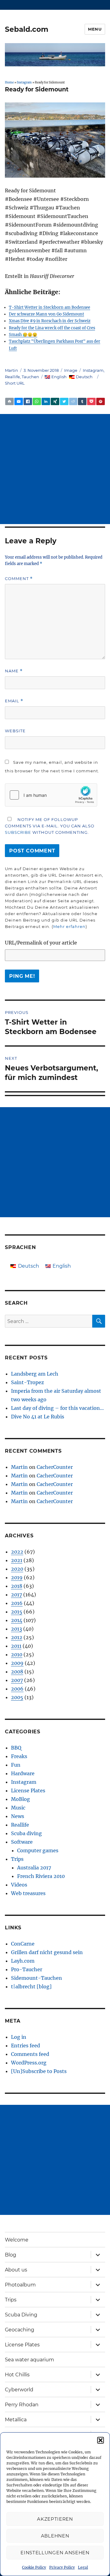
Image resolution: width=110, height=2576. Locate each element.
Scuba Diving (21, 2315)
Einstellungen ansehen (55, 2553)
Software (22, 1842)
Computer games (38, 1850)
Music (18, 1808)
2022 (17, 1552)
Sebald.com (27, 29)
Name (14, 671)
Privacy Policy (62, 2567)
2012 (17, 1637)
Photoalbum (20, 2285)
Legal (83, 2567)
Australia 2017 (34, 1868)
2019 (17, 1577)
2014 (17, 1620)
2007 (17, 1680)
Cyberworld (19, 2390)
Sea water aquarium (29, 2360)
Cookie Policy (34, 2567)
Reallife (12, 377)
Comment (19, 579)
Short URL (15, 383)
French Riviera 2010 (41, 1876)
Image (71, 370)
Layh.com (23, 1961)
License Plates (28, 1791)
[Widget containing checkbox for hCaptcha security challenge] (51, 795)
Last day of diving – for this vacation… (57, 1408)
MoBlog (20, 1799)
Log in (19, 2037)
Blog (11, 2255)
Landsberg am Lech (35, 1374)
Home (9, 83)
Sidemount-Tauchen (37, 1978)
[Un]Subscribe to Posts (39, 2071)
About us (16, 2270)
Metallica (16, 2420)
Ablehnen (55, 2536)
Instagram (24, 83)
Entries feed (26, 2046)
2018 (17, 1586)
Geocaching (20, 2330)
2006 (17, 1689)
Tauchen (30, 377)
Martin (11, 370)
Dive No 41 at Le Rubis (38, 1417)
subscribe (18, 832)
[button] (101, 2440)
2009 (17, 1663)
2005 (17, 1697)
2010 (17, 1654)
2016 (17, 1603)
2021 (17, 1560)
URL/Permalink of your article (41, 943)
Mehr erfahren (69, 926)
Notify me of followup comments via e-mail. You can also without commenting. (50, 826)
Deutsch (84, 377)
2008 (17, 1672)
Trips (17, 1859)
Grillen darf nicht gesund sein (47, 1952)
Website (15, 731)
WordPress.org (29, 2063)
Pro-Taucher (27, 1969)
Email (14, 701)
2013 (16, 1629)
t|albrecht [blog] (31, 1987)
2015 (17, 1612)
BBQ (16, 1748)
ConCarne (23, 1944)
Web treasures (28, 1893)
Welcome (17, 2240)
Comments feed (30, 2054)
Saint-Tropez (28, 1382)
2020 (17, 1569)
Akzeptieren (55, 2519)
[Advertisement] (55, 469)
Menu (95, 29)
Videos (19, 1885)
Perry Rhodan (22, 2405)
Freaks (19, 1756)
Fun (16, 1765)
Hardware (23, 1773)
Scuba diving (26, 1833)
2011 (16, 1646)
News (18, 1816)
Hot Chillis (17, 2375)
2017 (16, 1595)
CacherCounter (55, 1467)
